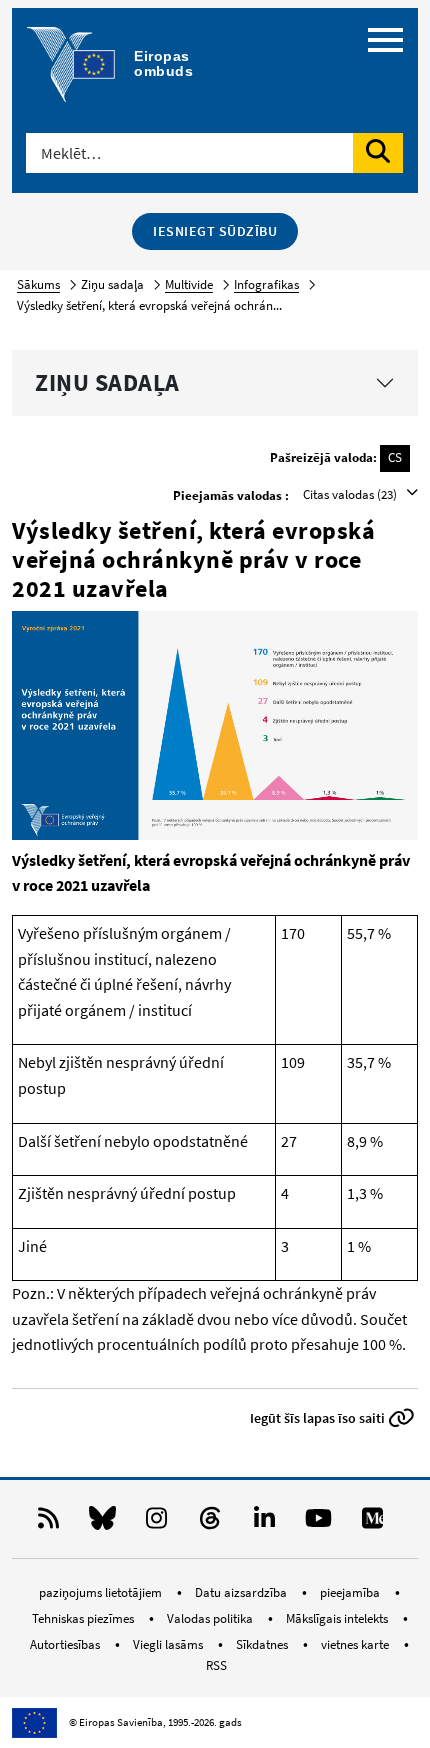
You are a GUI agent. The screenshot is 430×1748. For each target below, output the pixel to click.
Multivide (189, 284)
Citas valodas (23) (351, 494)
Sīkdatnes (263, 1644)
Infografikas (266, 284)
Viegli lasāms (169, 1644)
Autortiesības (66, 1644)
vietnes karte (356, 1644)
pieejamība (351, 1592)
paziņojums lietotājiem (102, 1592)
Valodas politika (211, 1618)
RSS (216, 1665)
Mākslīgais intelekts (338, 1618)
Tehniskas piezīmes (84, 1618)
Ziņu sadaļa (107, 382)
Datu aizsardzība (242, 1592)
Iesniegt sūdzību (215, 231)
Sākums (38, 284)
